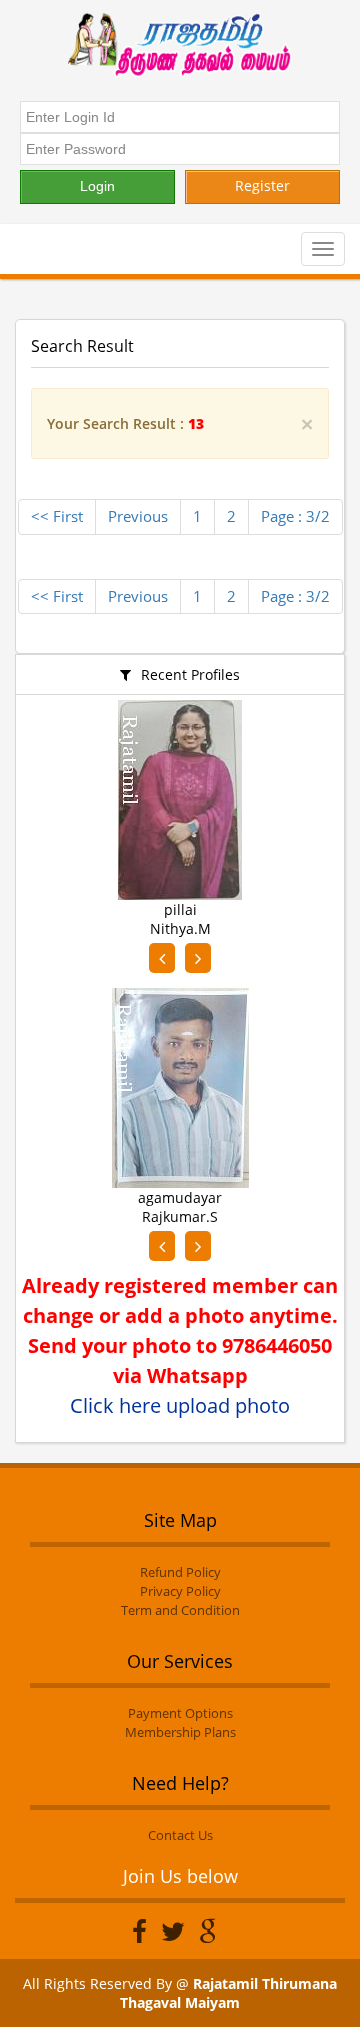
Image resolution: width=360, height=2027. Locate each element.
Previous (138, 516)
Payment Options (180, 1713)
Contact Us (180, 1835)
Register (262, 185)
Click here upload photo (180, 1405)
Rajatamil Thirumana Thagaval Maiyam (228, 1993)
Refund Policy (180, 1572)
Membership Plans (180, 1732)
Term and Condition (180, 1610)
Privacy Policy (180, 1591)
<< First (57, 516)
